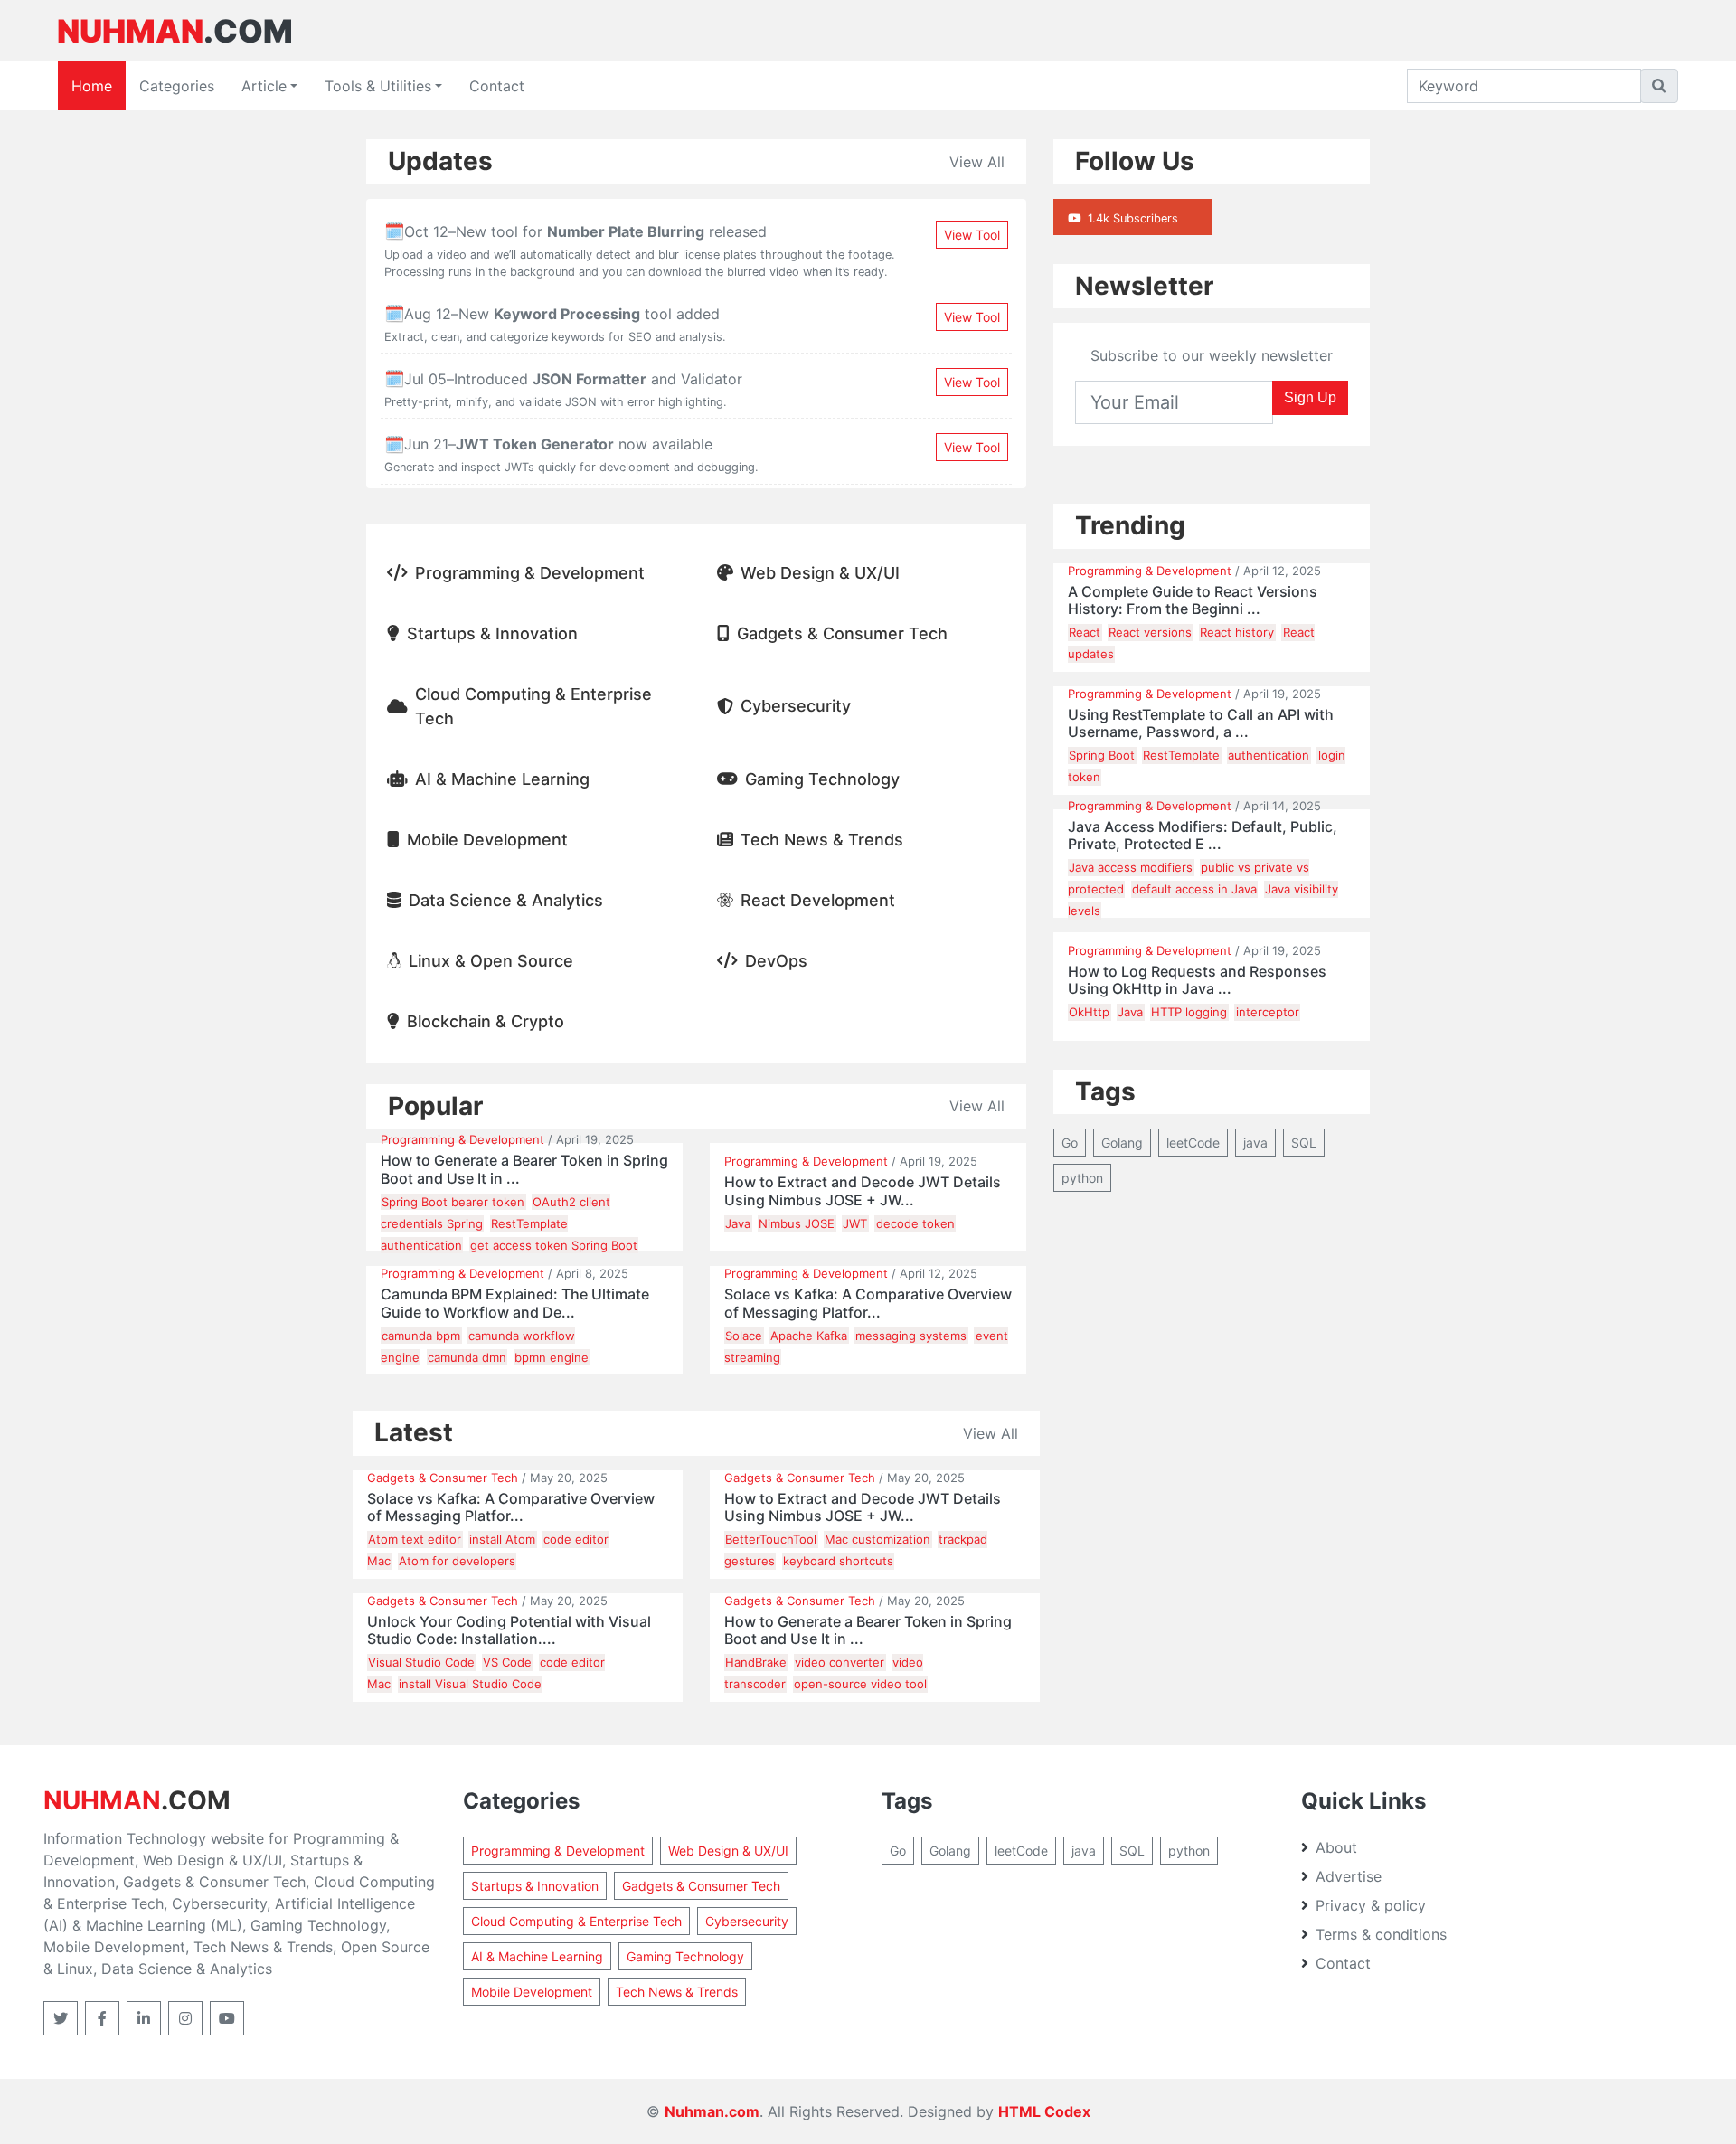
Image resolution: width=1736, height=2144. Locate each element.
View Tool (972, 235)
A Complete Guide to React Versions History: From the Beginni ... (1193, 600)
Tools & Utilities (378, 86)
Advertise (1349, 1876)
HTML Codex (1044, 2111)
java (1255, 1143)
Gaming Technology (822, 779)
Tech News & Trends (822, 840)
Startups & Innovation (492, 633)
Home (92, 86)
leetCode (1193, 1143)
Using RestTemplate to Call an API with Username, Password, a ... (1201, 723)
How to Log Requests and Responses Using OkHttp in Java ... (1197, 980)
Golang (1122, 1143)
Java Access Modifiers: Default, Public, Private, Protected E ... (1203, 836)
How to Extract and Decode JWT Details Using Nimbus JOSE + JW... (863, 1191)
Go (1070, 1143)
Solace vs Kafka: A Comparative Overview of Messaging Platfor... (868, 1303)
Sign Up (1310, 397)
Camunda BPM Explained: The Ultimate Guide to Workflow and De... (515, 1303)
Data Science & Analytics (506, 900)
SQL (1304, 1143)
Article (264, 86)
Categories (177, 86)
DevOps (776, 961)
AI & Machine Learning (502, 779)
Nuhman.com (712, 2111)
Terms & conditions (1381, 1934)
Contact (497, 86)
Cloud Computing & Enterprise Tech (533, 706)
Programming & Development (530, 573)
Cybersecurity (796, 706)
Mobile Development (487, 840)
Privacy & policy (1371, 1905)
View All (977, 162)
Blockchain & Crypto (486, 1021)
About (1336, 1847)
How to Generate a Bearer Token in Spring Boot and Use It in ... (524, 1169)
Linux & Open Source (491, 961)
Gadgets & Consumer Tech (842, 633)
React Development (818, 900)
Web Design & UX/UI (820, 573)
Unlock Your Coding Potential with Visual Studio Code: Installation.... (509, 1630)
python (1082, 1178)
